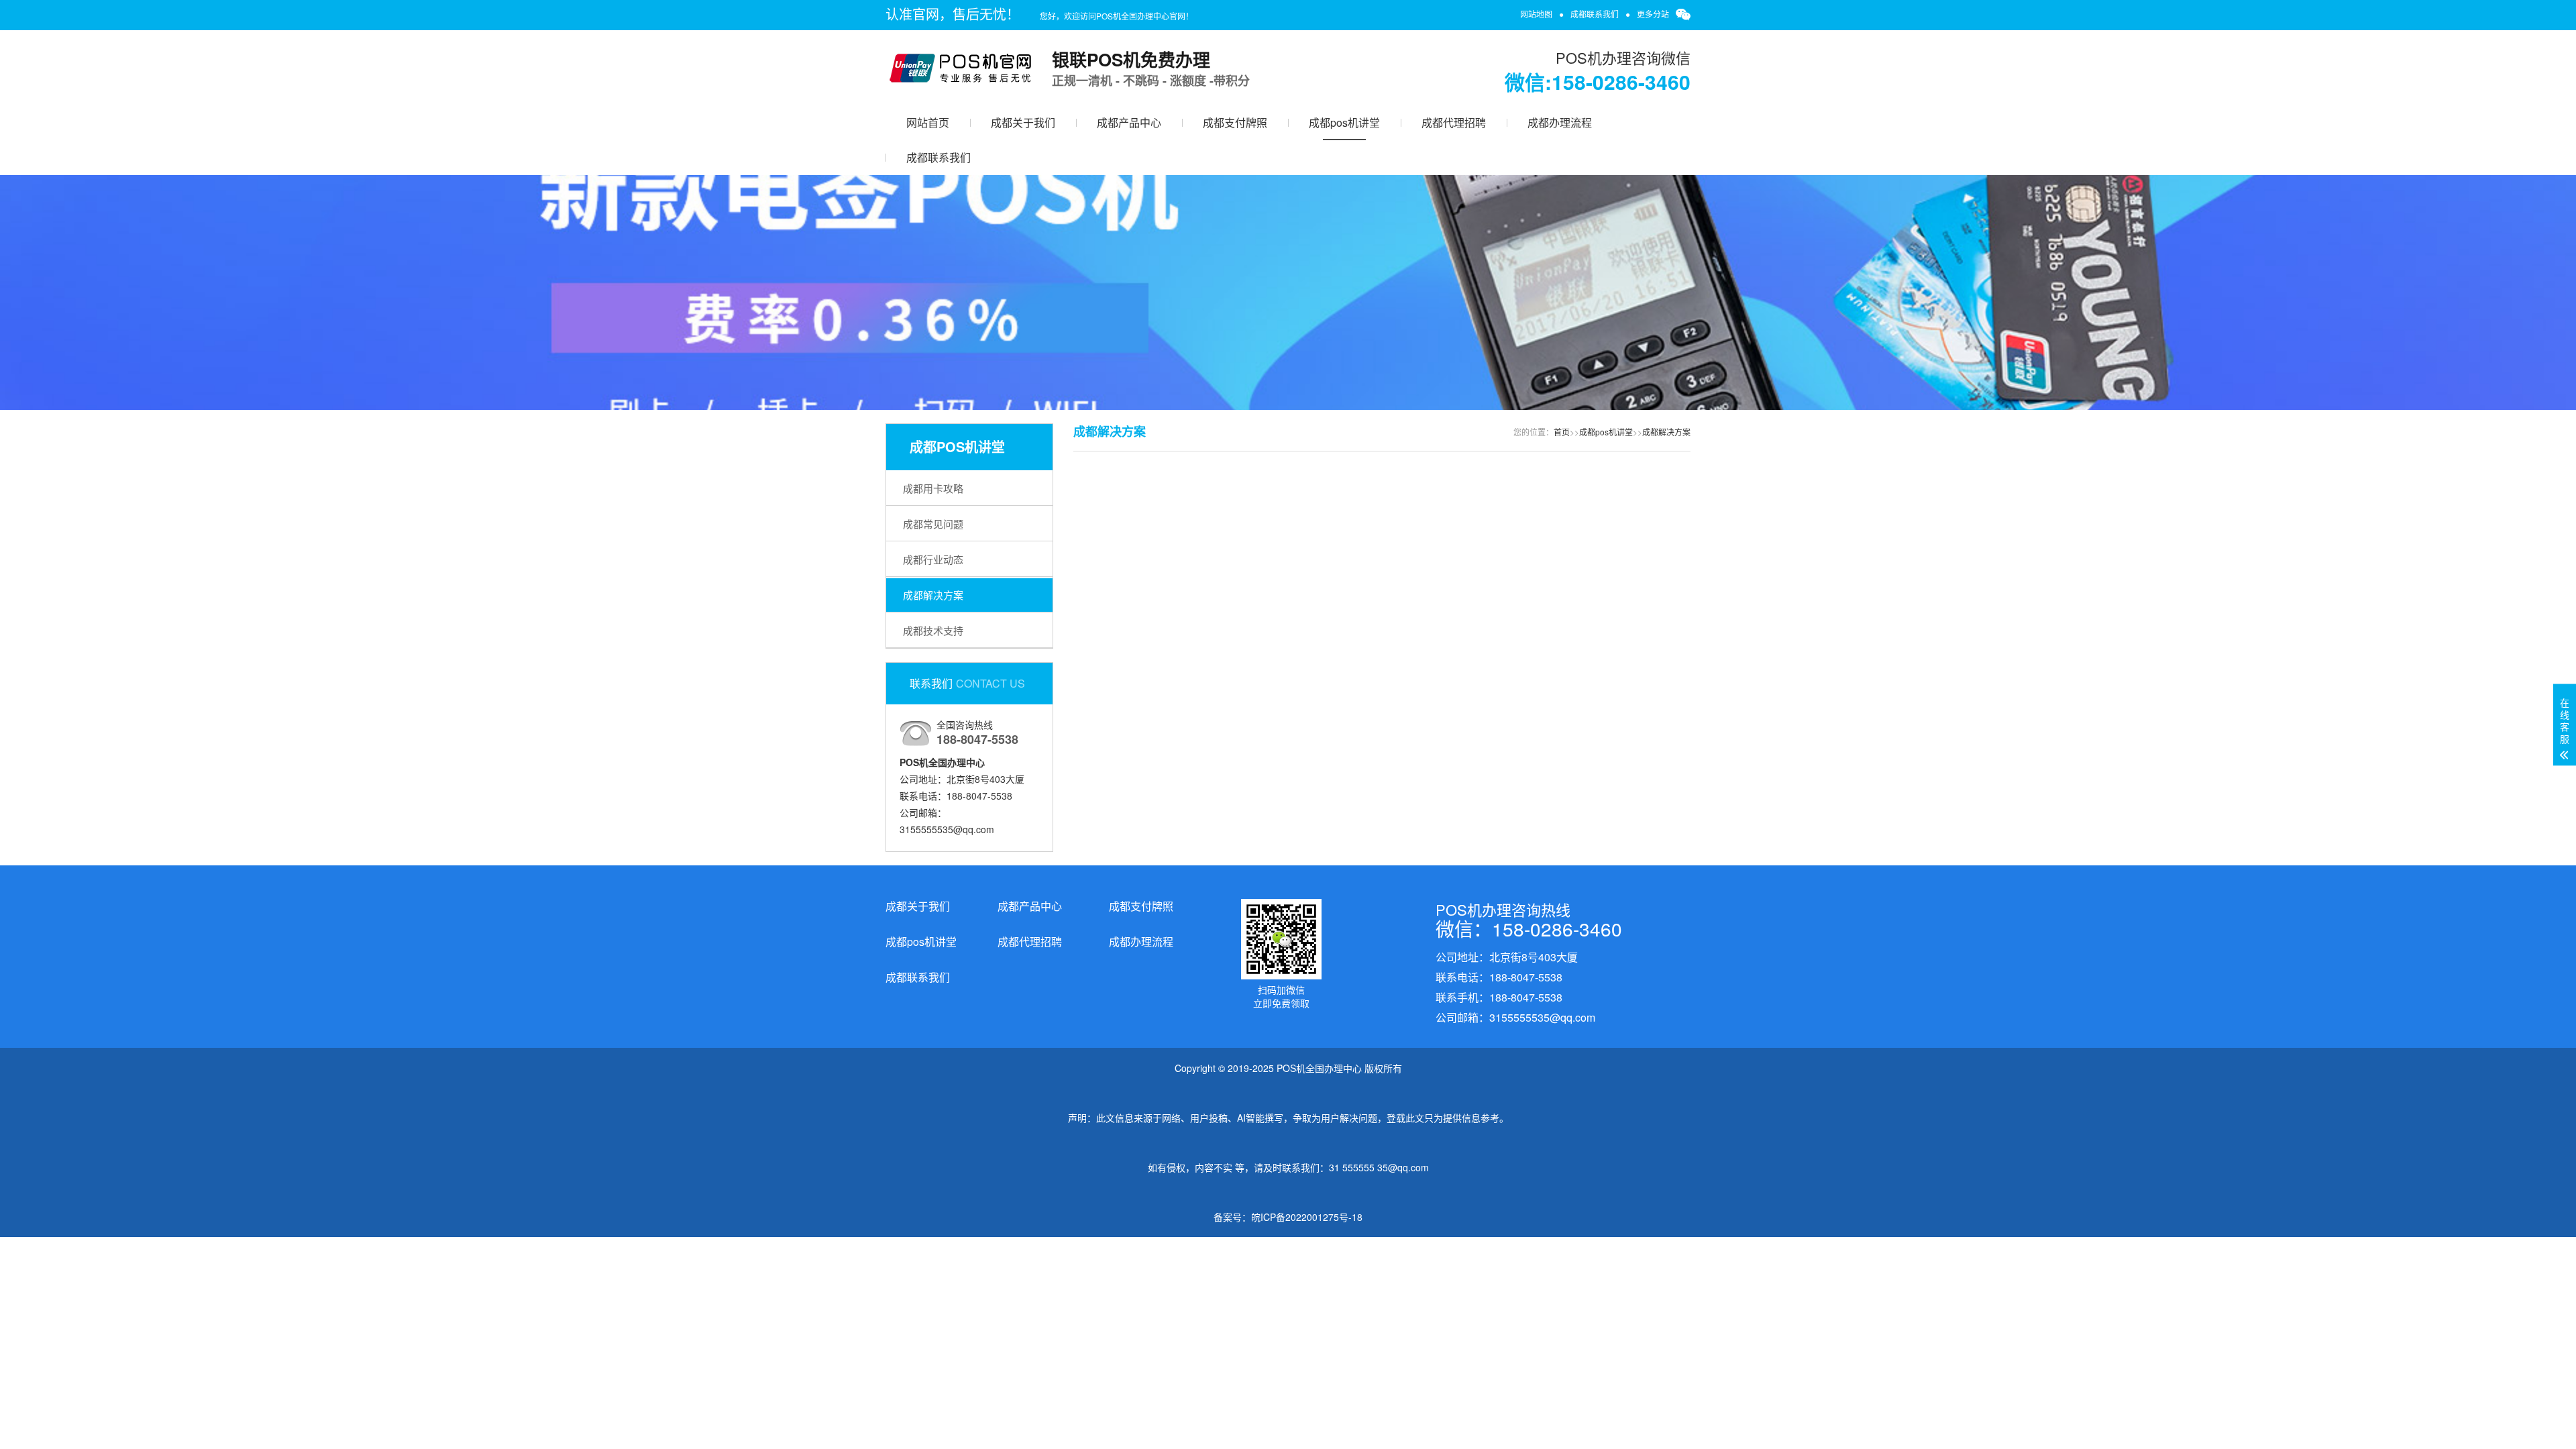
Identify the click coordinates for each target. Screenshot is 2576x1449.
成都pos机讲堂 (1344, 122)
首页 (1562, 432)
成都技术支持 (933, 630)
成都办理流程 (1560, 122)
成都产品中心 (1129, 122)
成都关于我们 (1023, 122)
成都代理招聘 (1454, 122)
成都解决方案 (933, 595)
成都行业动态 (933, 559)
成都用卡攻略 (933, 488)
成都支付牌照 (1235, 122)
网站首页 (928, 122)
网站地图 (1536, 14)
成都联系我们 (1595, 14)
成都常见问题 (933, 524)
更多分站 (1653, 14)
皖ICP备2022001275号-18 (1307, 1217)
